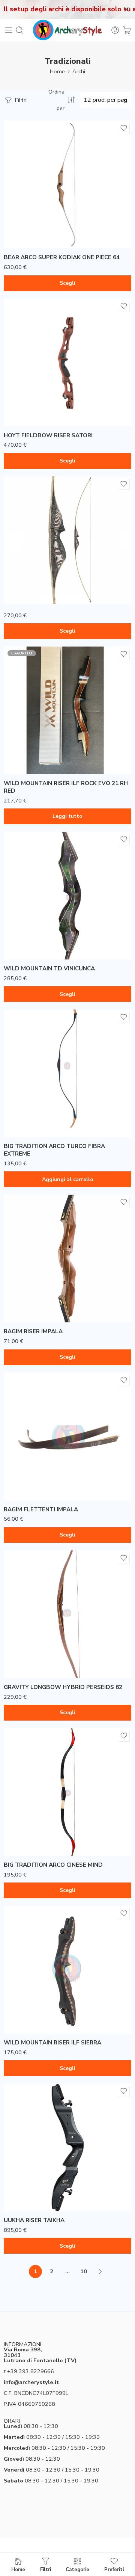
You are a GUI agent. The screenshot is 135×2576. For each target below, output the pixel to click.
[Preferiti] (124, 128)
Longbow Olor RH (25, 571)
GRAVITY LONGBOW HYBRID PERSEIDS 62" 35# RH (46, 1672)
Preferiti (114, 2569)
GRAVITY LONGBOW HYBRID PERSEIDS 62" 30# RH (46, 1635)
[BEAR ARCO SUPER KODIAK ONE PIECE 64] (67, 184)
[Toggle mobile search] (19, 30)
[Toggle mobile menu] (9, 30)
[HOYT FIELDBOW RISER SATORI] (67, 363)
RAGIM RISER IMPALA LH (32, 1300)
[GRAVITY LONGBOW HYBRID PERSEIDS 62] (67, 1614)
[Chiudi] (126, 9)
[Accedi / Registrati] (115, 30)
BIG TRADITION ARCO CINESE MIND (53, 1865)
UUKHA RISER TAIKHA (34, 2220)
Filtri (20, 100)
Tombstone (24, 414)
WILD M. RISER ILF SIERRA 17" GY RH (45, 1998)
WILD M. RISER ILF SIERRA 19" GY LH (45, 2009)
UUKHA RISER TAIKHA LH (33, 2189)
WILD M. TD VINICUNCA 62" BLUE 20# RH (45, 916)
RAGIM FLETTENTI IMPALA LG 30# (42, 1465)
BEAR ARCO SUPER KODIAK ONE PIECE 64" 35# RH (45, 205)
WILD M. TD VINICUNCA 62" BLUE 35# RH (45, 935)
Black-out (24, 379)
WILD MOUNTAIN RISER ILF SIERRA (52, 2043)
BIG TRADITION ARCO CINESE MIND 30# (45, 1841)
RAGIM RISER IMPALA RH (32, 1311)
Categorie (77, 2569)
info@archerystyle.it (31, 2382)
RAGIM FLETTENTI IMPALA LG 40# (42, 1488)
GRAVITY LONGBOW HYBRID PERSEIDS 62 (63, 1687)
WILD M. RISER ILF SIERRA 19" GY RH (45, 2021)
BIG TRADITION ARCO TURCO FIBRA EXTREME (54, 1150)
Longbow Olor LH (25, 559)
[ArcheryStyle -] (67, 30)
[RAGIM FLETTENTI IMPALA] (67, 1437)
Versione (14, 192)
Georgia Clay (24, 391)
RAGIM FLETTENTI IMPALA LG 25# (42, 1453)
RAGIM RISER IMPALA (33, 1331)
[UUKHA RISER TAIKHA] (67, 2147)
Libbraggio (17, 596)
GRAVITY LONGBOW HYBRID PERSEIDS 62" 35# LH (46, 1654)
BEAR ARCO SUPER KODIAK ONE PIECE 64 (62, 257)
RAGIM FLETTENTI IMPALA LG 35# (42, 1476)
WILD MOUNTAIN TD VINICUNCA (49, 968)
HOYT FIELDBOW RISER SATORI (48, 435)
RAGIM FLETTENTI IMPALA (41, 1509)
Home (57, 71)
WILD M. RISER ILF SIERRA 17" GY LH (45, 1987)
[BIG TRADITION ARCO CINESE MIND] (67, 1792)
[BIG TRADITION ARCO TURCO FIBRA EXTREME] (67, 1073)
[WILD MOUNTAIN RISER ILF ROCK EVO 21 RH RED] (67, 710)
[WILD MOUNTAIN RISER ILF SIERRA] (67, 1970)
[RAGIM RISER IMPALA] (67, 1259)
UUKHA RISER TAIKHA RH (33, 2200)
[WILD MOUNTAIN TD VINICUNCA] (67, 896)
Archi (79, 71)
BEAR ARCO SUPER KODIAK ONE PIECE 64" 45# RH (45, 242)
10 (84, 2271)
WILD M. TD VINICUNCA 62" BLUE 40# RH (45, 953)
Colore (12, 370)
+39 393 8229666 (31, 2371)
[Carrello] (127, 30)
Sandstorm (24, 402)
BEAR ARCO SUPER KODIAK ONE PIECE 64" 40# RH (45, 224)
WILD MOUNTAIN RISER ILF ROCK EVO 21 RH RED (66, 787)
